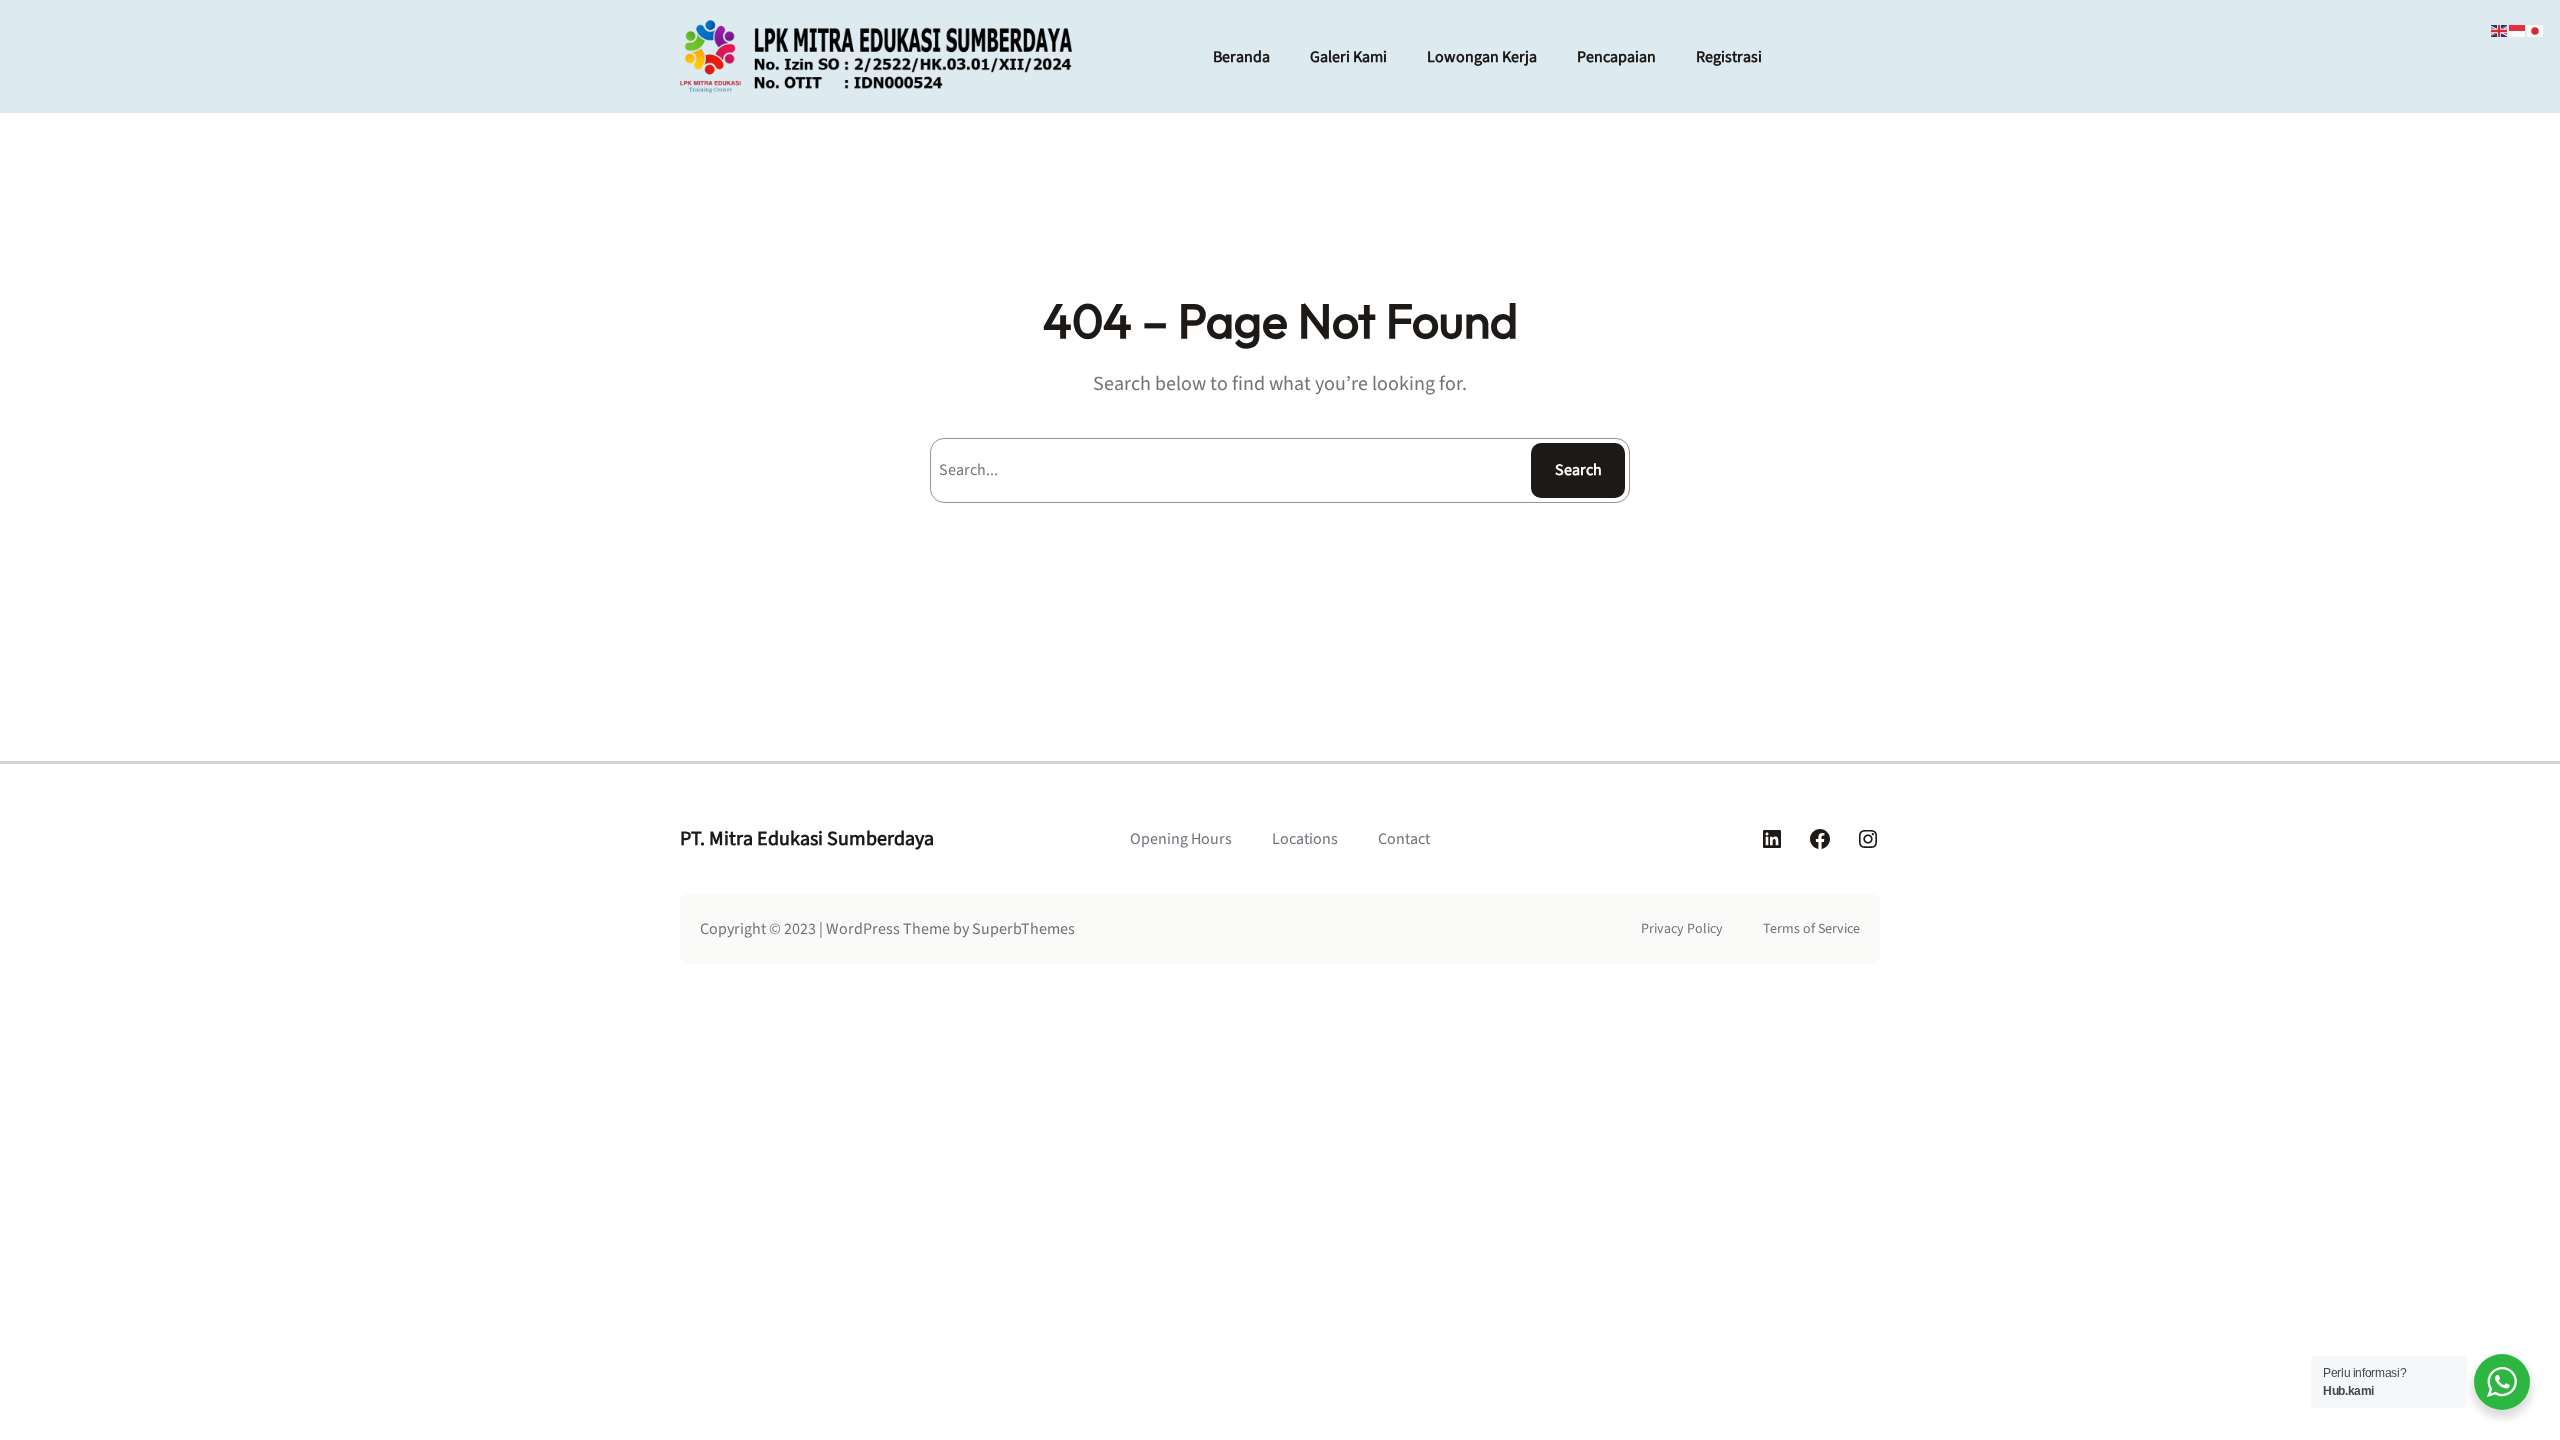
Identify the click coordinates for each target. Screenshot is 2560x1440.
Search (1578, 470)
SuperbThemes (1023, 929)
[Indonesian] (2518, 30)
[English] (2500, 30)
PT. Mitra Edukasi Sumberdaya (807, 839)
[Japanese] (2536, 30)
